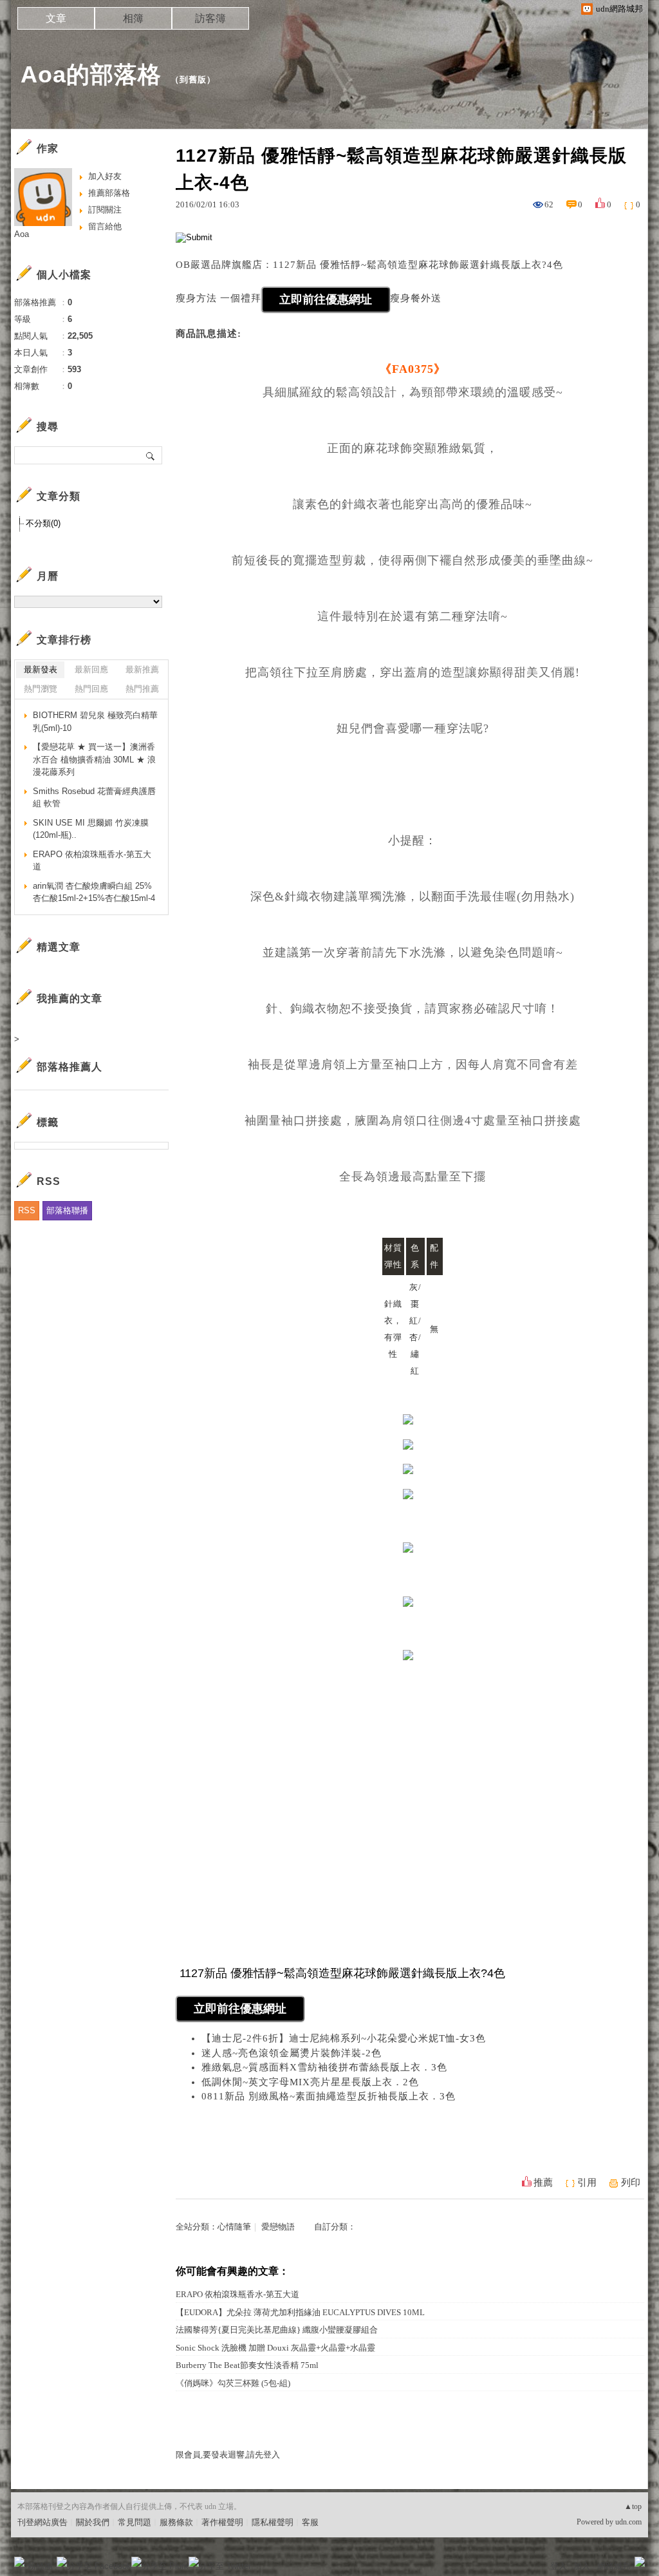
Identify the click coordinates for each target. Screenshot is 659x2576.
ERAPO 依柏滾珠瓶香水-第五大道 (237, 2294)
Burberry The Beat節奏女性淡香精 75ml (247, 2365)
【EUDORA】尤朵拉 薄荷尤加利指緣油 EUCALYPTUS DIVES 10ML (300, 2312)
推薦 (543, 2183)
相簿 (133, 18)
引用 (587, 2183)
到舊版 (193, 80)
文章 (56, 18)
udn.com (628, 2522)
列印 (631, 2183)
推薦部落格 (109, 193)
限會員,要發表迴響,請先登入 (228, 2455)
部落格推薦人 (70, 1067)
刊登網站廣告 (42, 2522)
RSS (27, 1210)
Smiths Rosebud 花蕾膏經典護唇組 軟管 (94, 798)
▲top (633, 2506)
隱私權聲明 (273, 2522)
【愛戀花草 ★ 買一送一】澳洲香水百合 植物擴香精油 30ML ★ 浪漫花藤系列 (94, 759)
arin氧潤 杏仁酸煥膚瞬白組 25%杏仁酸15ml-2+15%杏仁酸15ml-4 (94, 892)
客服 (310, 2522)
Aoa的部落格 (91, 74)
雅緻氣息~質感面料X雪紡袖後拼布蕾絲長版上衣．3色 (324, 2067)
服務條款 (176, 2522)
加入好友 (105, 176)
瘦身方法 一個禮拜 (218, 298)
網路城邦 (614, 2566)
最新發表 (41, 669)
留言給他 (105, 226)
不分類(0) (43, 523)
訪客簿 (210, 18)
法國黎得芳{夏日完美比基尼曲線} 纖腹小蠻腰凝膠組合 (277, 2330)
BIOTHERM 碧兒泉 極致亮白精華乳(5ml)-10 (95, 722)
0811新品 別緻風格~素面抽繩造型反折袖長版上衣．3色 (329, 2096)
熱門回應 (91, 689)
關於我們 (93, 2522)
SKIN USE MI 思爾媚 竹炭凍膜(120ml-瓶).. (91, 829)
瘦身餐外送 (416, 298)
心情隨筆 (234, 2227)
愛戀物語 (278, 2227)
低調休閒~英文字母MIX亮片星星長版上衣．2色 (310, 2082)
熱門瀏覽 (41, 689)
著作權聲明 (222, 2522)
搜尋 (151, 455)
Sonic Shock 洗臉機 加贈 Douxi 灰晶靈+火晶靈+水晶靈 (275, 2348)
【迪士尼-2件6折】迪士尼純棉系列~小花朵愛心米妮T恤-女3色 (344, 2038)
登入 (559, 2566)
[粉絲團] (19, 2562)
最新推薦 (142, 669)
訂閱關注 (105, 210)
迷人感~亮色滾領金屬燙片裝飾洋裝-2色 (292, 2053)
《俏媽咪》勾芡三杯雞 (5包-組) (233, 2383)
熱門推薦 (142, 689)
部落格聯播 (67, 1210)
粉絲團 (40, 2566)
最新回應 (91, 669)
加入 (582, 2566)
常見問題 (135, 2522)
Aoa (22, 234)
